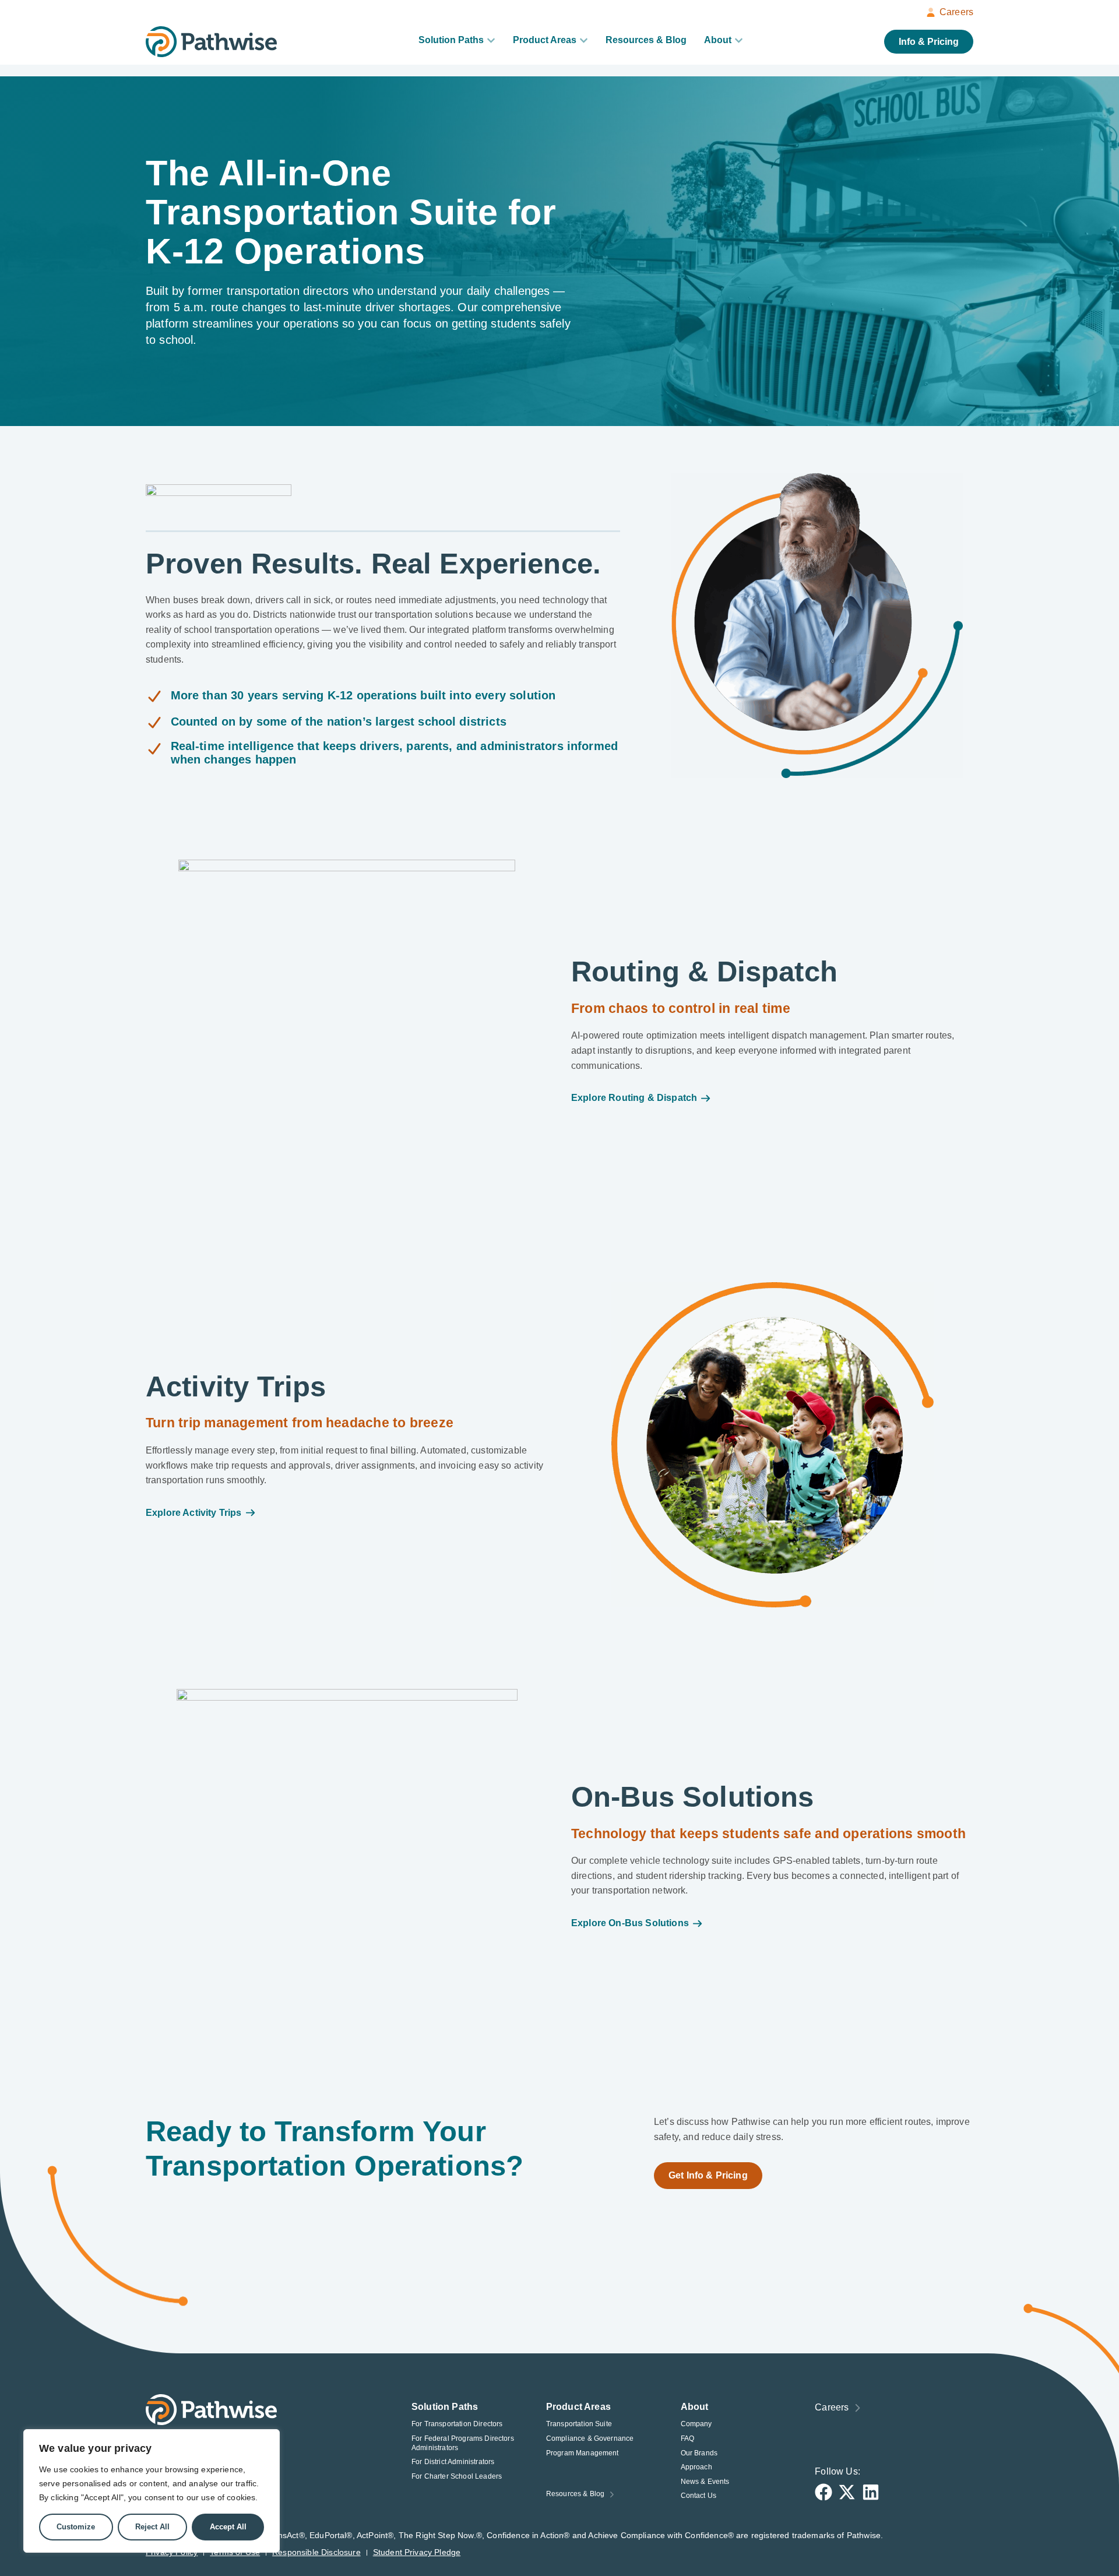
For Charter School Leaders (457, 2476)
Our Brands (699, 2453)
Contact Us (699, 2496)
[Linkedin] (871, 2492)
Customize (76, 2527)
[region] (152, 2491)
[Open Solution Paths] (491, 40)
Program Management (583, 2453)
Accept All (228, 2527)
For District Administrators (453, 2462)
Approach (696, 2467)
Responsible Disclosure (316, 2552)
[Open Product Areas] (584, 40)
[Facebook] (824, 2492)
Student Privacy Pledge (417, 2552)
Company (696, 2424)
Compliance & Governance (590, 2438)
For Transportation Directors (457, 2424)
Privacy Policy (172, 2552)
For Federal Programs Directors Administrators (463, 2443)
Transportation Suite (579, 2424)
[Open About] (739, 40)
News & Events (705, 2482)
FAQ (687, 2438)
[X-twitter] (847, 2492)
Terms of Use (235, 2552)
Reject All (152, 2527)
